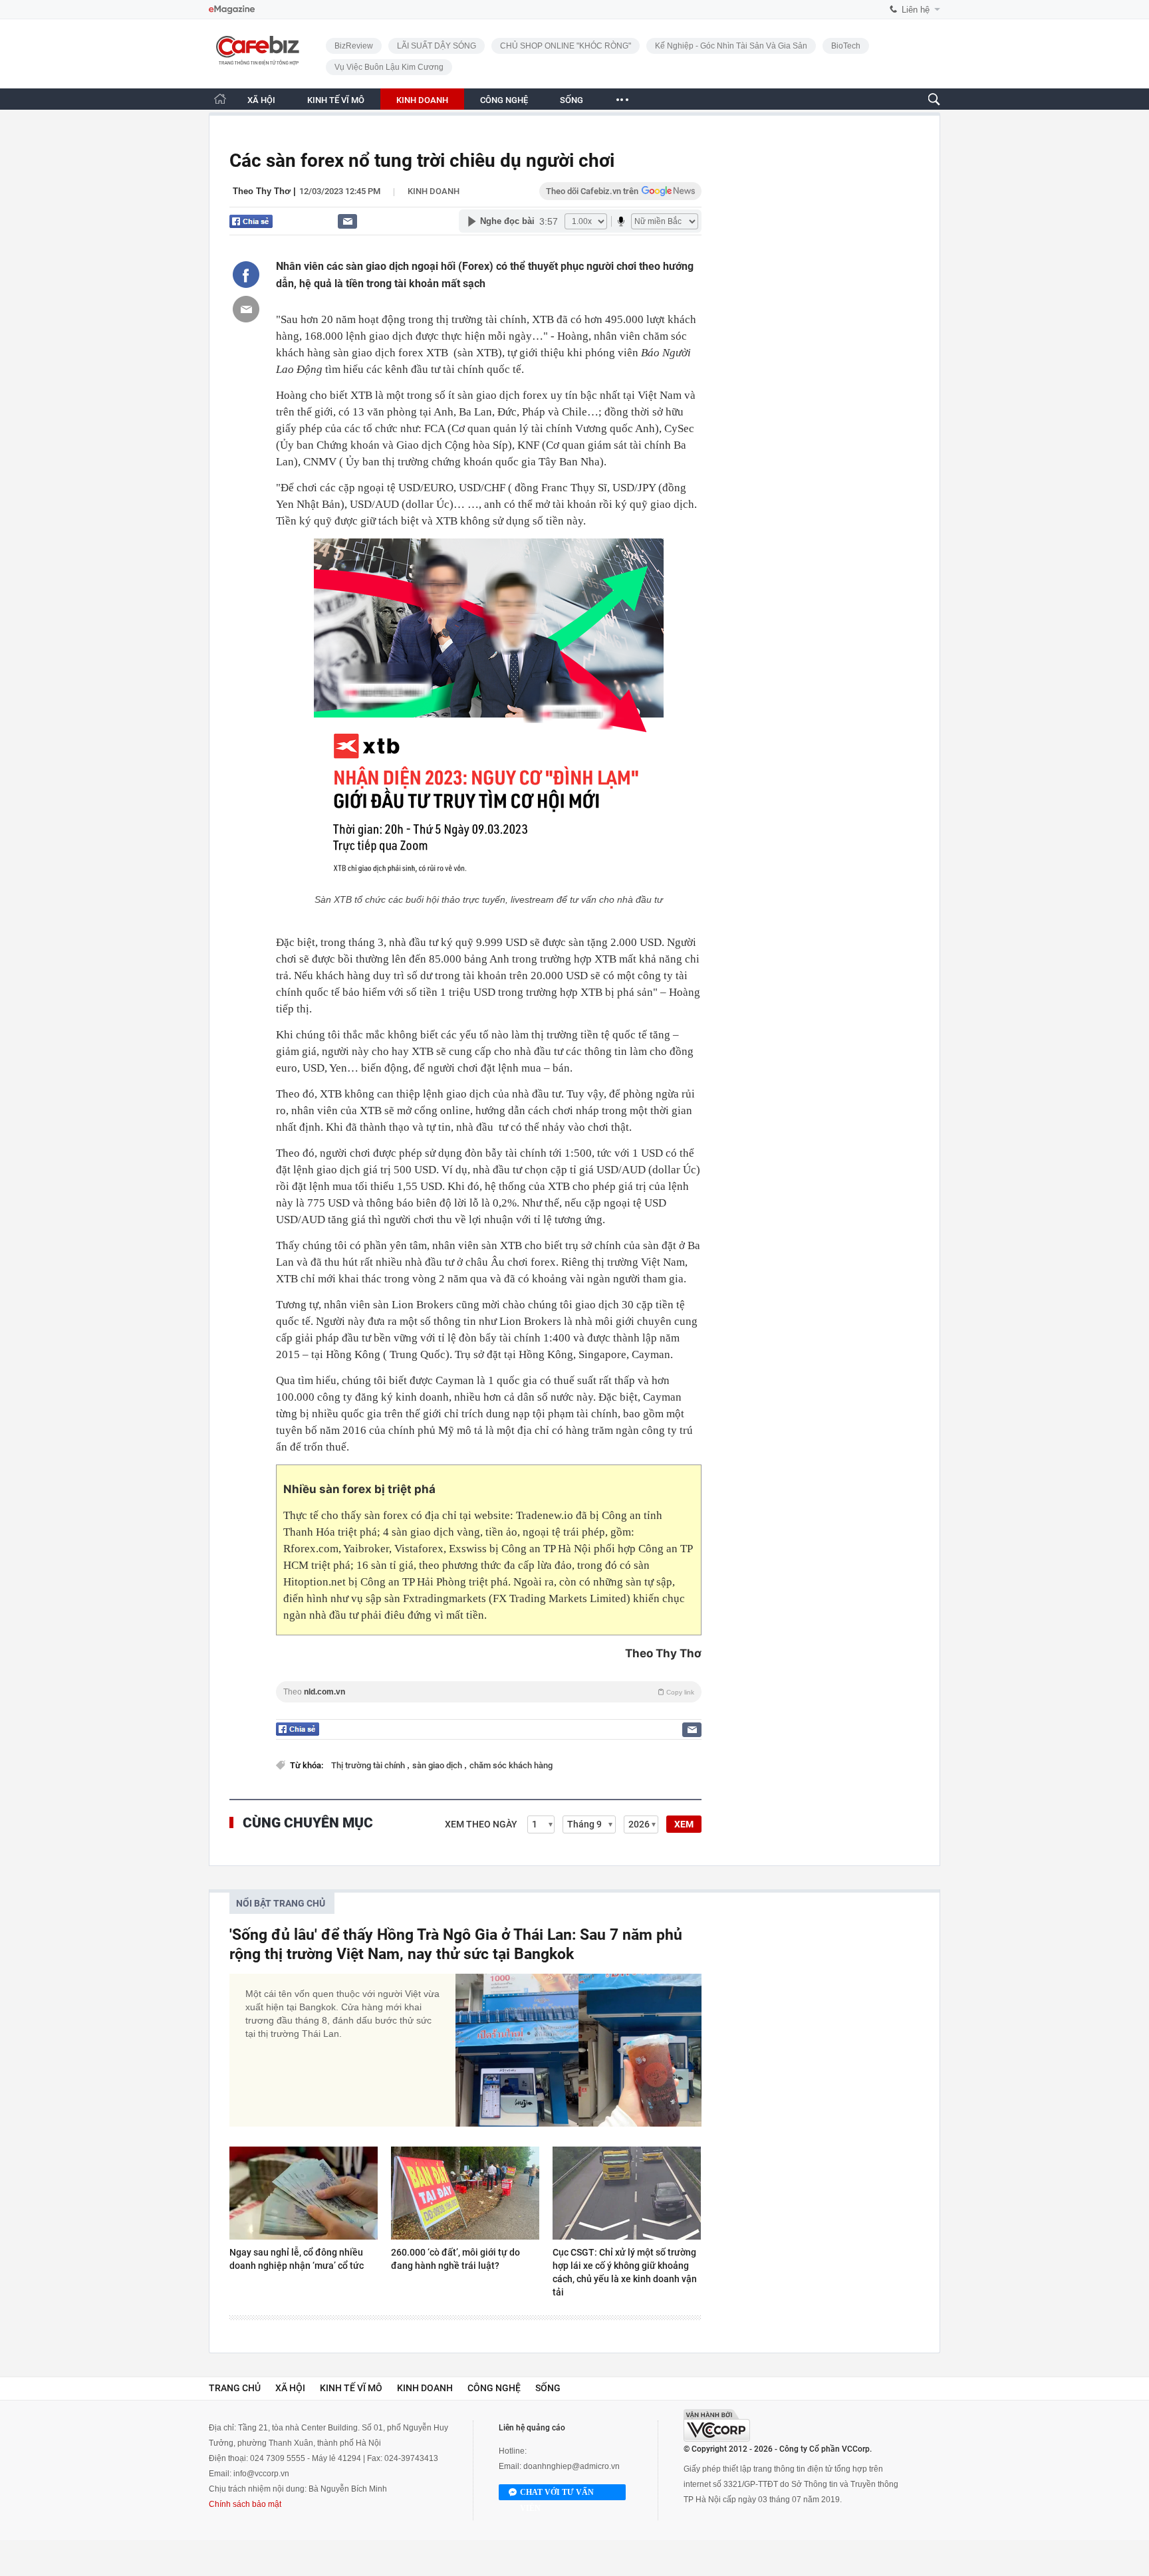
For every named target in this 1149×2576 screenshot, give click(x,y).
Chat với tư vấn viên (557, 2494)
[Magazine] (232, 10)
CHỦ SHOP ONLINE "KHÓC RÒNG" (566, 46)
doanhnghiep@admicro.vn (572, 2466)
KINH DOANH (422, 100)
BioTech (846, 46)
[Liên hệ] (347, 221)
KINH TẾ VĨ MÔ (336, 100)
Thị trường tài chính (369, 1765)
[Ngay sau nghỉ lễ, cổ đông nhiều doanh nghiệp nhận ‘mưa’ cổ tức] (304, 2193)
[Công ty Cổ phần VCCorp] (717, 2425)
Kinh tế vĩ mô (351, 2388)
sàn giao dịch (438, 1765)
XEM (684, 1824)
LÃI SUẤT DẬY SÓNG (437, 46)
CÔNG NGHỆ (504, 100)
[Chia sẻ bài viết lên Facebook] (246, 275)
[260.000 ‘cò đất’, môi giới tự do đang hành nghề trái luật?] (465, 2193)
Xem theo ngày (481, 1824)
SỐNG (572, 100)
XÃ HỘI (261, 100)
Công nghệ (494, 2388)
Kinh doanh (434, 191)
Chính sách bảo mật (245, 2504)
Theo (489, 1692)
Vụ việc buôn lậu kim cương (389, 67)
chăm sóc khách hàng (511, 1765)
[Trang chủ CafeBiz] (220, 99)
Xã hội (290, 2388)
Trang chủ (235, 2388)
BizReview (354, 46)
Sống (548, 2388)
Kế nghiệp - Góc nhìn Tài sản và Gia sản (731, 46)
